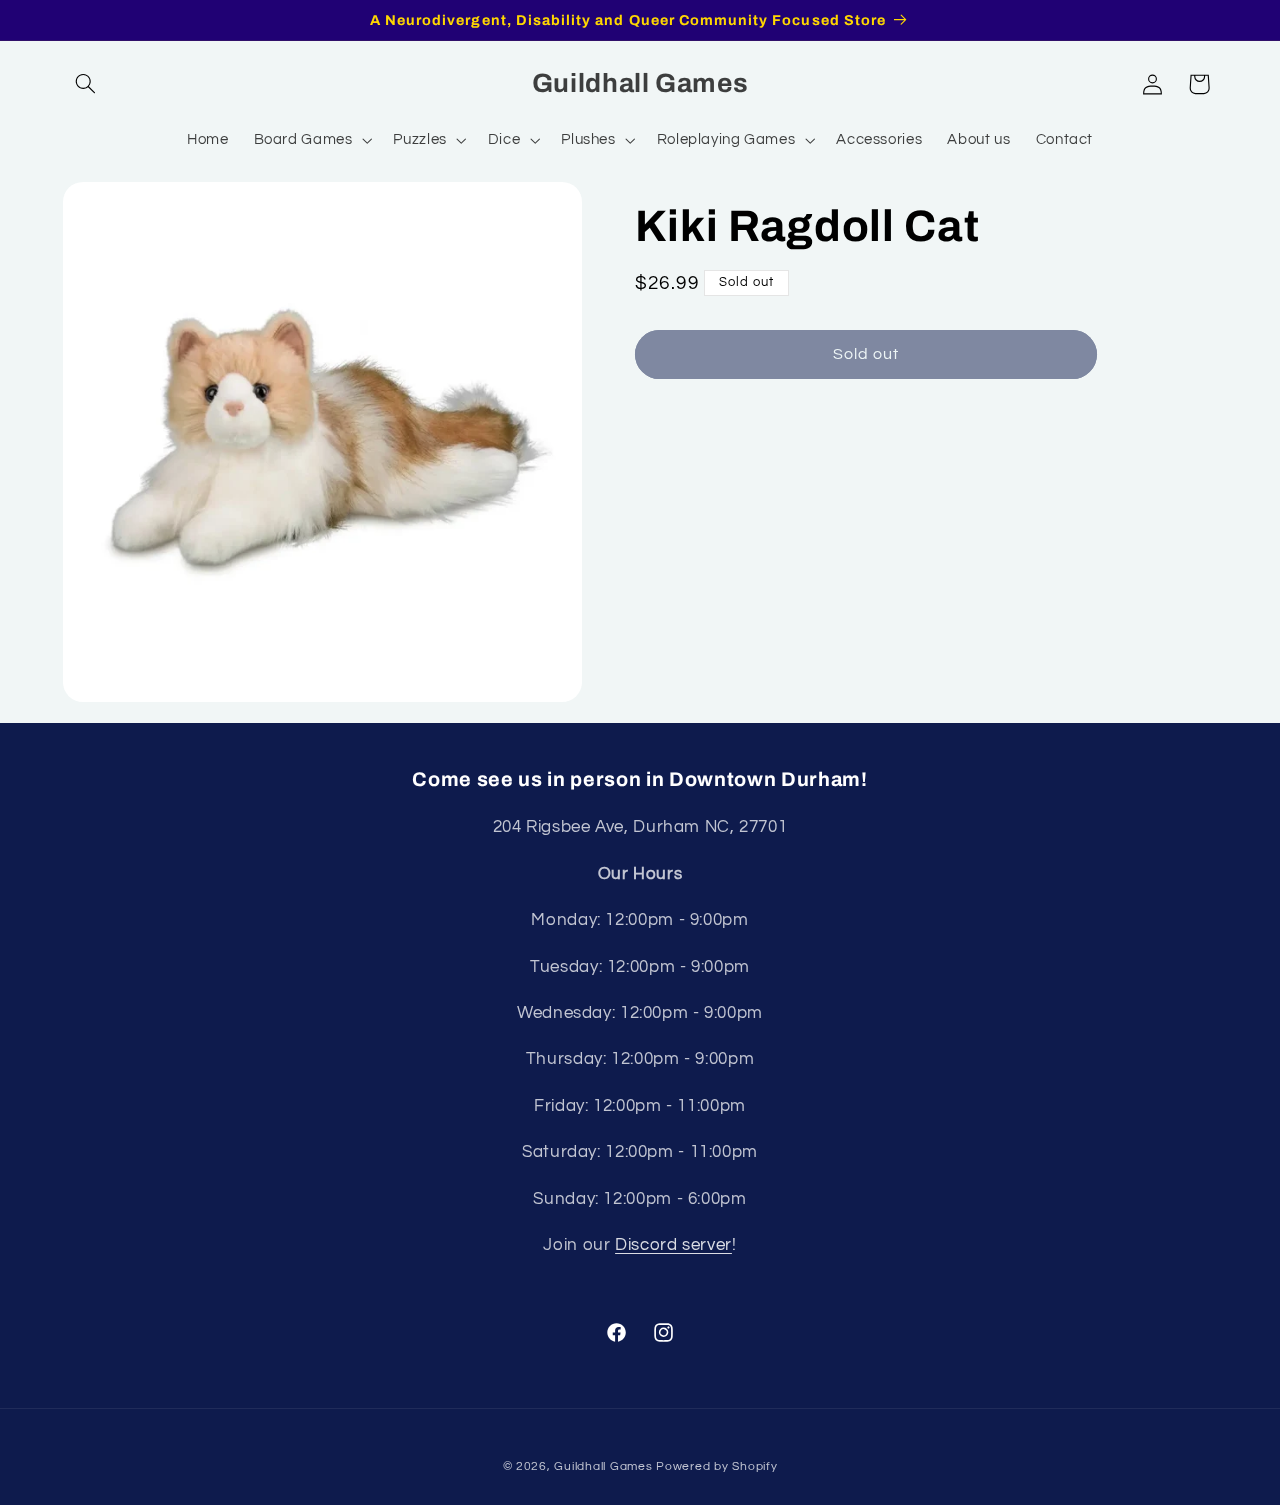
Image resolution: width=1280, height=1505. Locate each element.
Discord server (673, 1245)
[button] (86, 84)
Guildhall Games (603, 1465)
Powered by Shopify (716, 1465)
